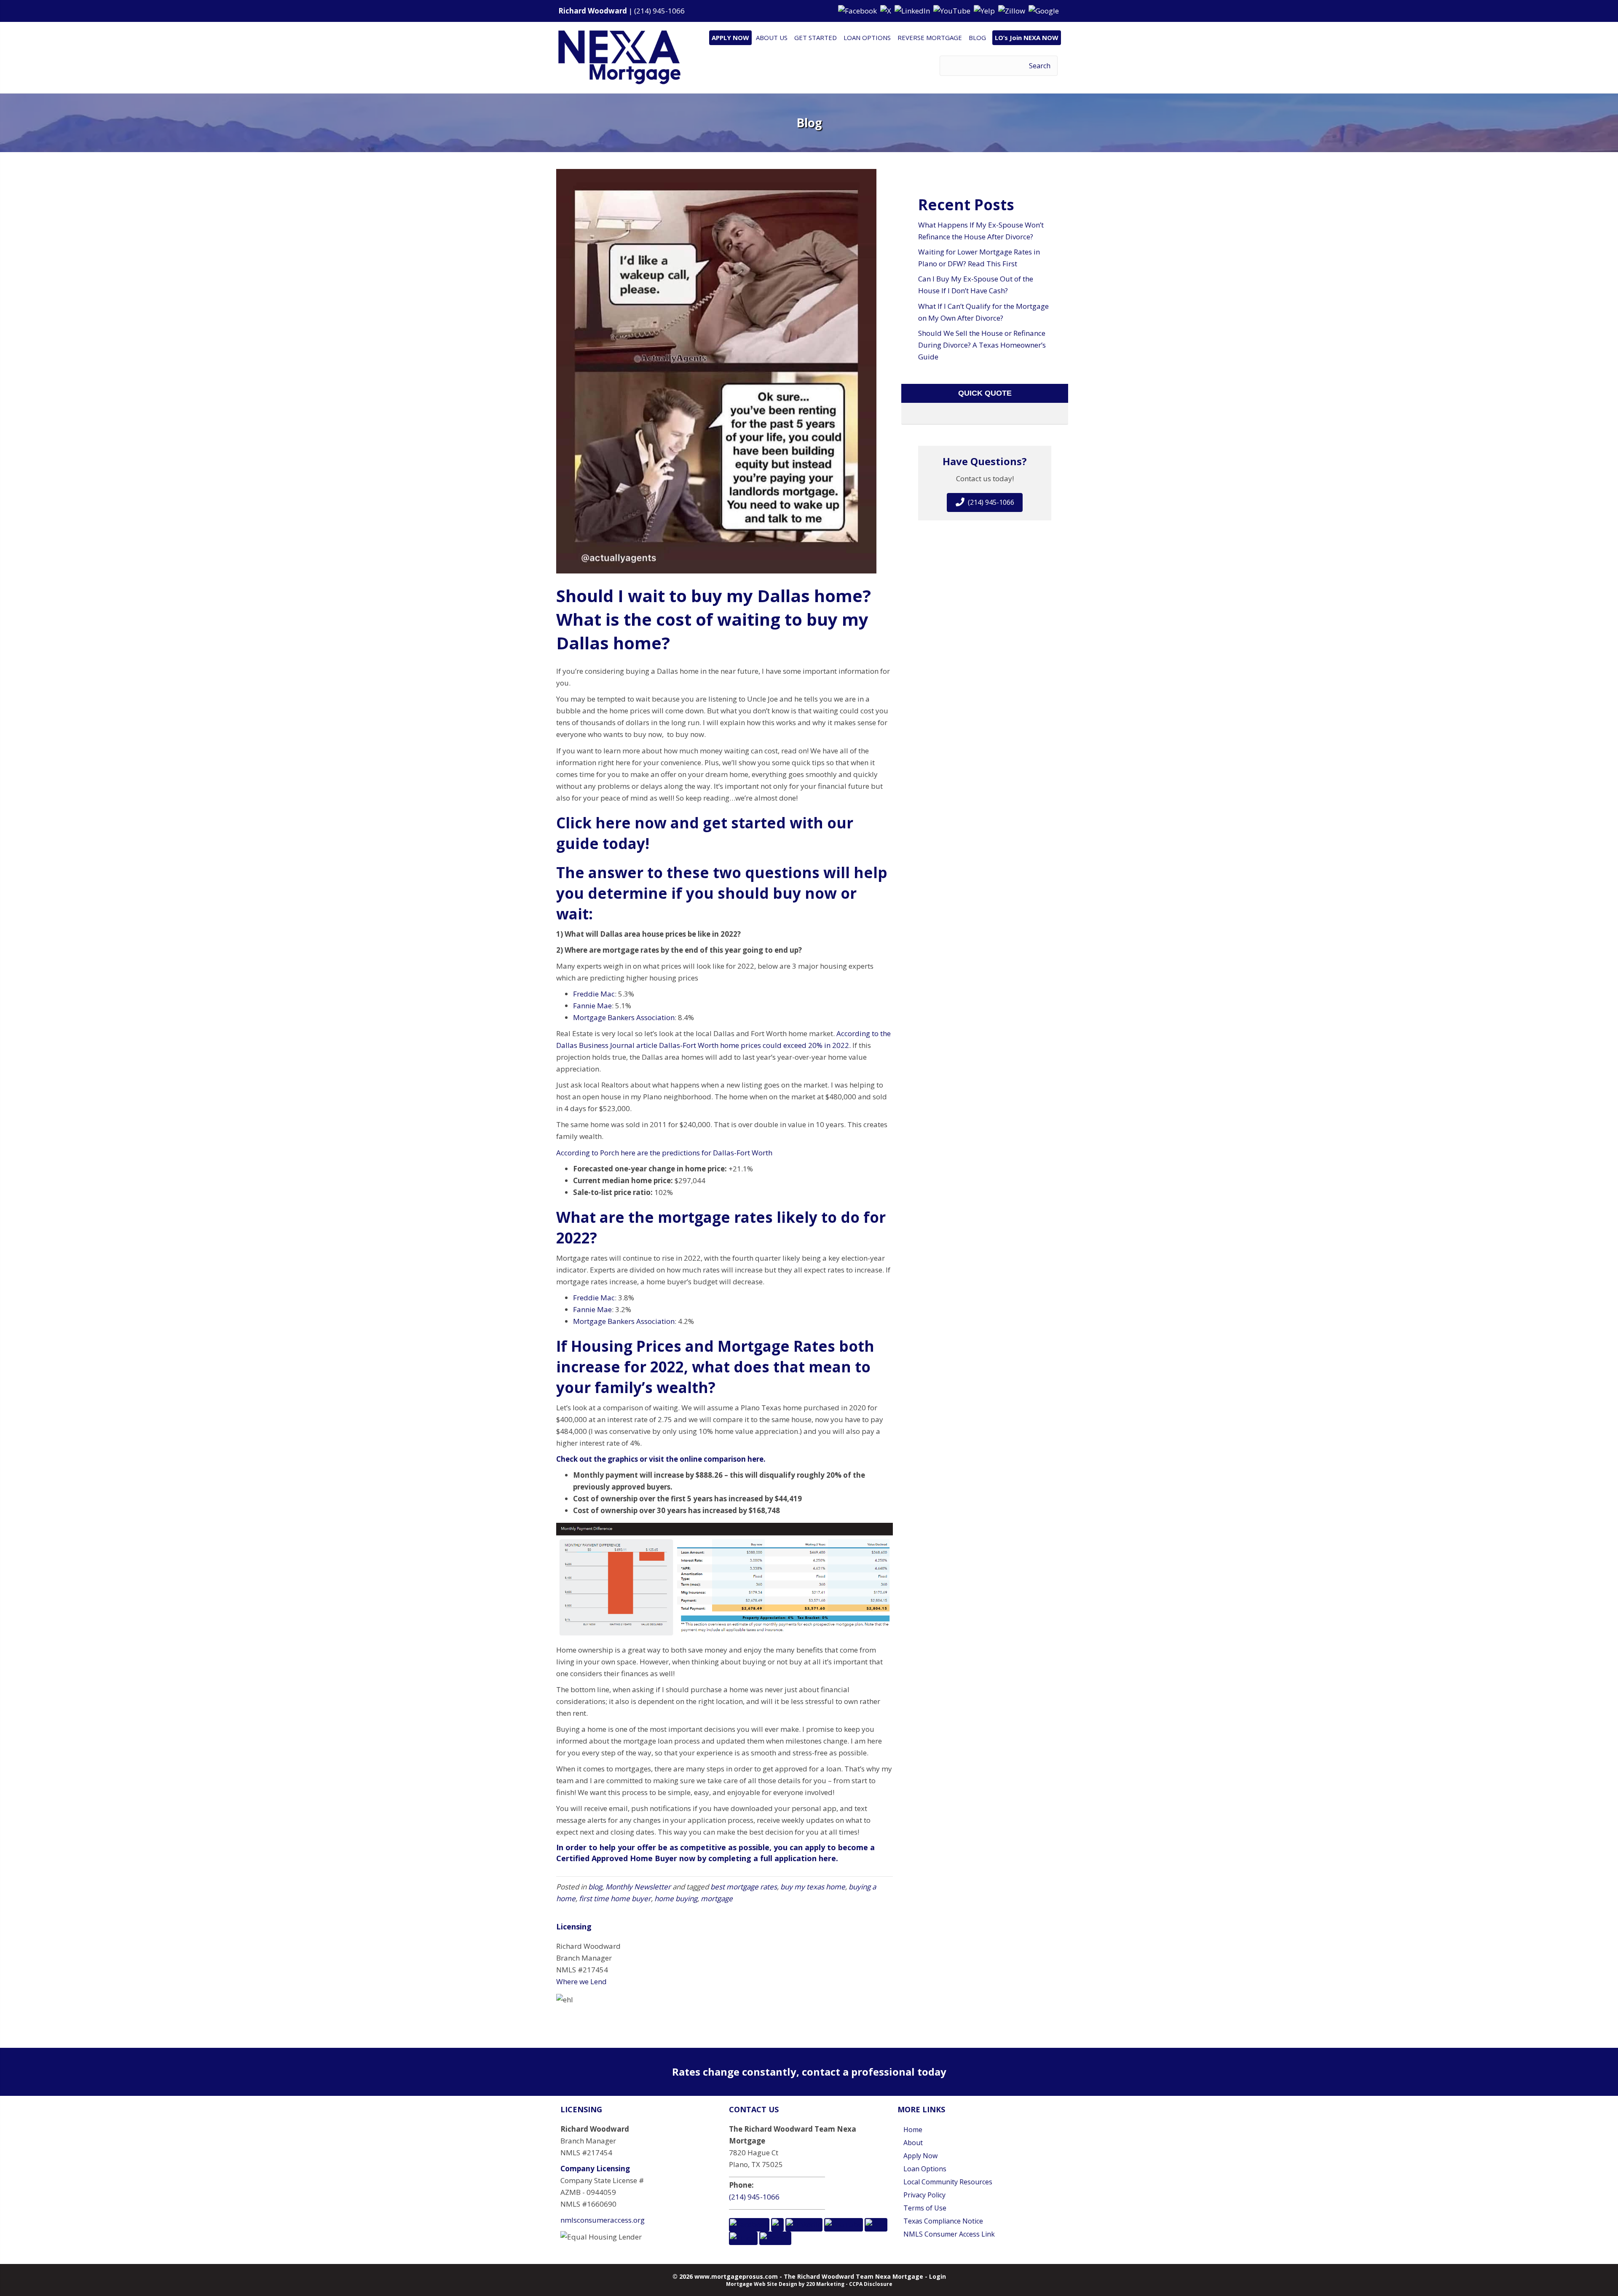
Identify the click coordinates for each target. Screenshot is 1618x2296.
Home (913, 2130)
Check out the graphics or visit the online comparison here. (661, 1459)
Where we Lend (581, 1981)
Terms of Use (925, 2208)
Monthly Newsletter (638, 1887)
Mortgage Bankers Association (624, 1017)
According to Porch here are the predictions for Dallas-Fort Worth (664, 1153)
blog (595, 1887)
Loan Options (925, 2169)
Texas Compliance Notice (943, 2221)
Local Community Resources (948, 2182)
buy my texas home (813, 1887)
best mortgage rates (744, 1887)
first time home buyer (615, 1898)
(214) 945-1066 (659, 11)
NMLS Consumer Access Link (949, 2234)
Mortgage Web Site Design (762, 2284)
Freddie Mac (594, 994)
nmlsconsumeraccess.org (603, 2220)
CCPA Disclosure (871, 2284)
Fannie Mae (592, 1006)
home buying (676, 1898)
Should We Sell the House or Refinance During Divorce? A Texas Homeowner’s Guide (982, 345)
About (913, 2143)
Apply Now (920, 2156)
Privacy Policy (924, 2195)
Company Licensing (595, 2169)
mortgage (717, 1898)
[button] (858, 10)
